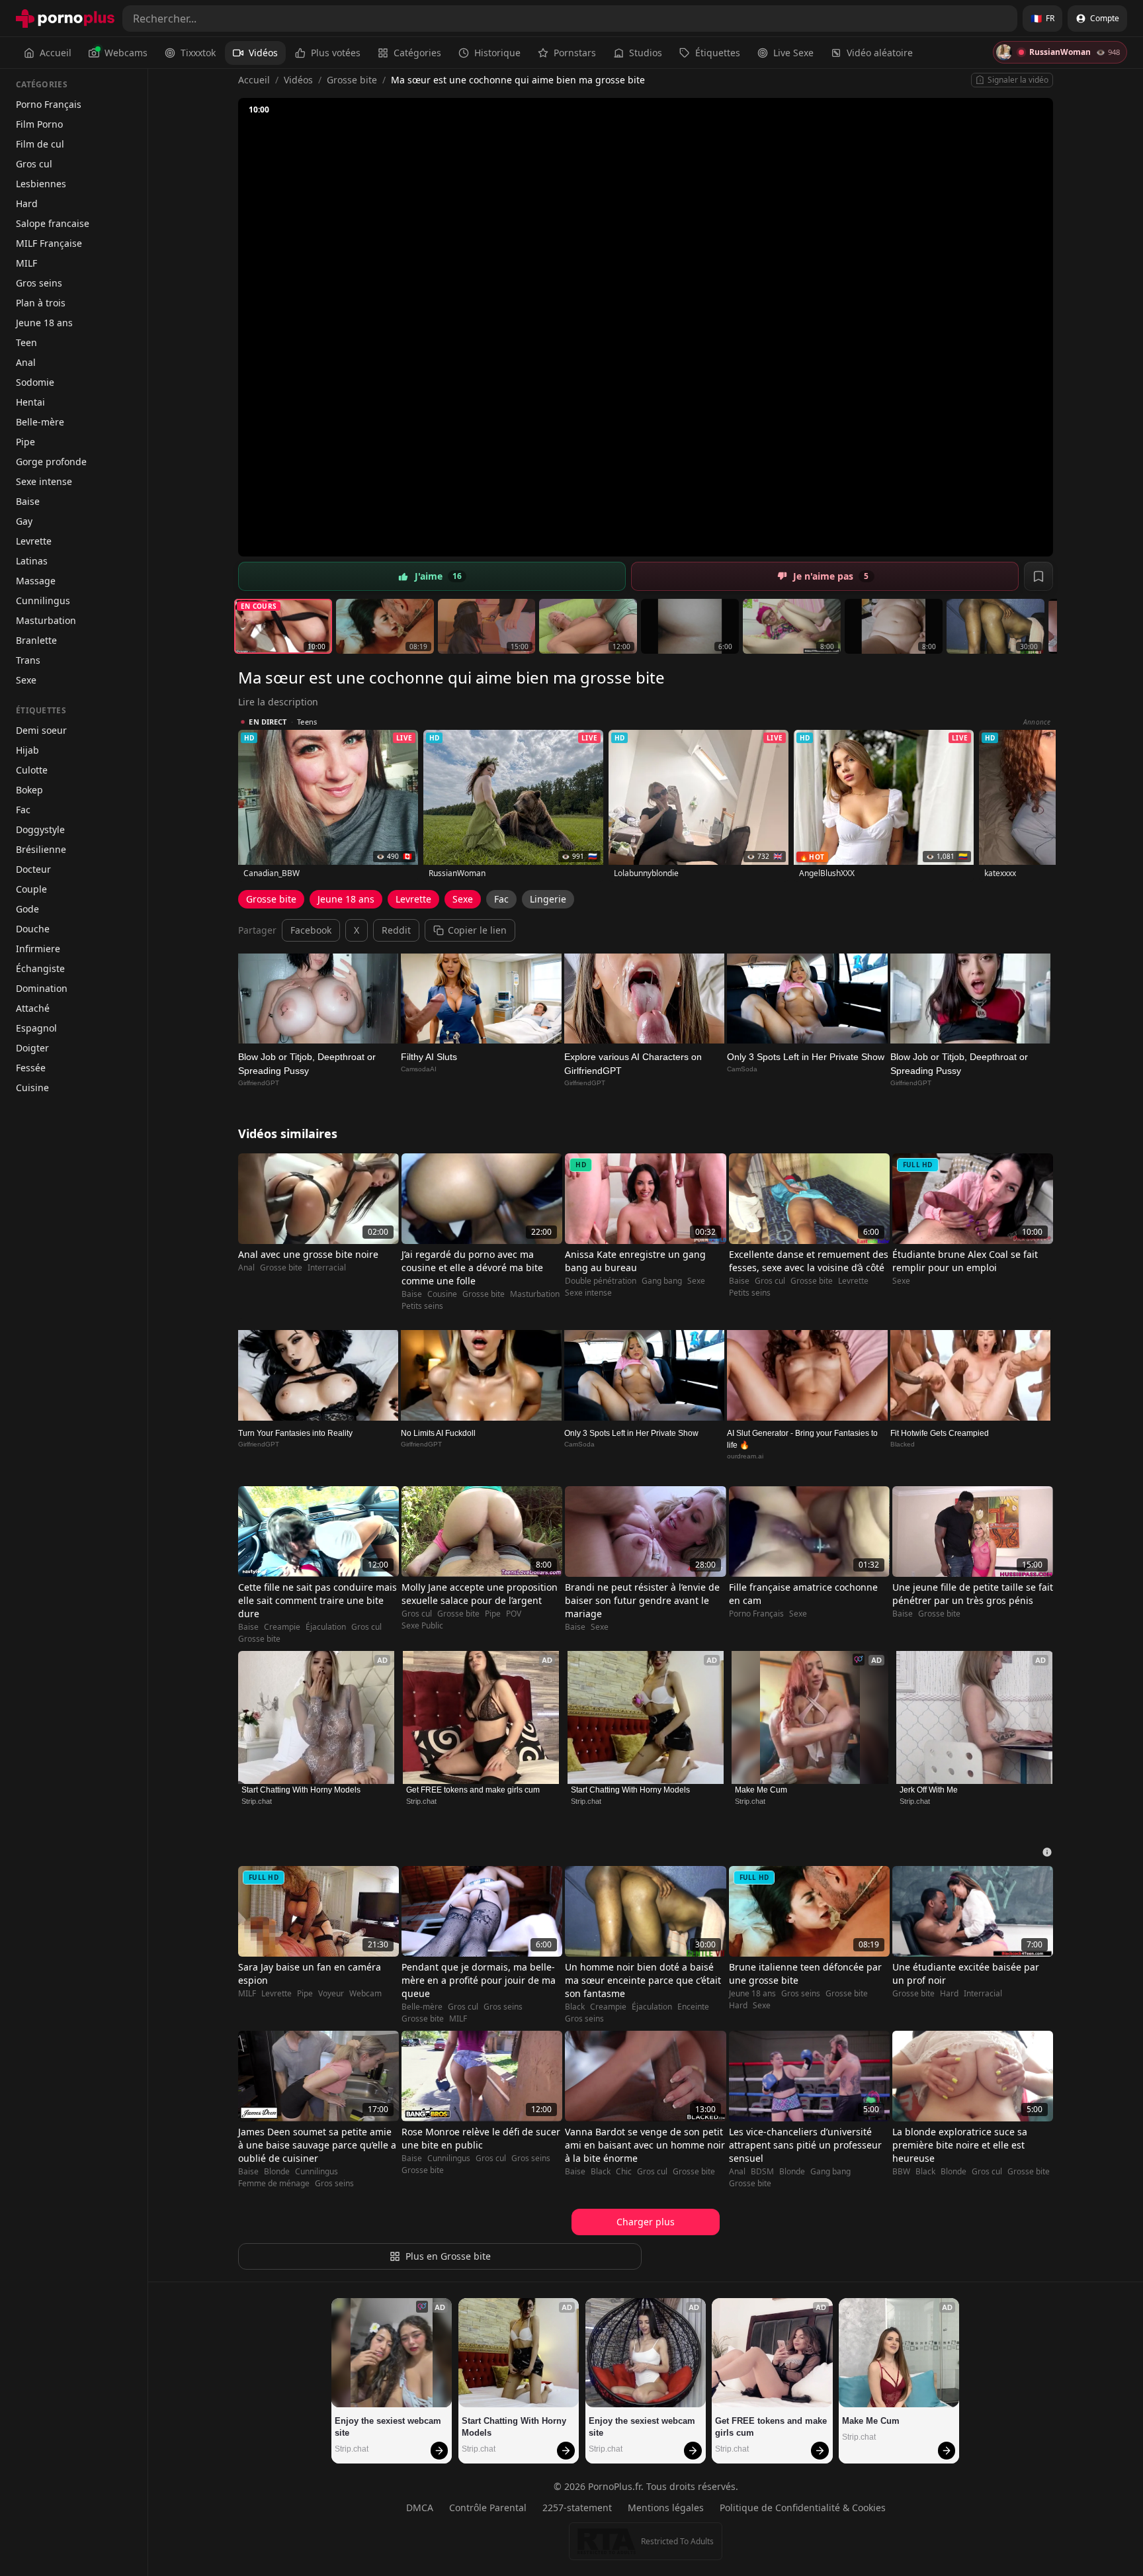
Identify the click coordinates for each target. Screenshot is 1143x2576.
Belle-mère (40, 422)
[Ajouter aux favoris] (1038, 576)
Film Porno (39, 124)
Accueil (56, 53)
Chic (624, 2172)
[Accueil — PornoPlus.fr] (65, 19)
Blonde (277, 2172)
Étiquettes (718, 53)
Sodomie (35, 382)
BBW (901, 2172)
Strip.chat (257, 1801)
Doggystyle (40, 829)
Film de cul (40, 144)
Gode (27, 909)
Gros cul (34, 164)
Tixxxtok (198, 53)
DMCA (420, 2508)
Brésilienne (41, 849)
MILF (26, 263)
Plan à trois (41, 303)
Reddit (396, 930)
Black (575, 2007)
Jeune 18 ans (44, 323)
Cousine (442, 1294)
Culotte (32, 770)
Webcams (126, 53)
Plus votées (336, 53)
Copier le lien (477, 930)
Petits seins (422, 1306)
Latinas (32, 561)
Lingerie (548, 899)
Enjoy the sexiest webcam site (389, 2427)
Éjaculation (326, 1627)
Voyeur (331, 1994)
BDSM (762, 2172)
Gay (24, 521)
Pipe (25, 442)
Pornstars (575, 53)
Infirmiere (38, 949)
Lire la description (278, 702)
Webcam (365, 1994)
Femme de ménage (274, 2184)
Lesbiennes (41, 184)
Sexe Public (422, 1626)
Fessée (31, 1068)
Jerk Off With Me (929, 1790)
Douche (33, 929)
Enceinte (693, 2007)
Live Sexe (793, 53)
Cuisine (32, 1088)
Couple (31, 889)
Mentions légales (666, 2508)
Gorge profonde (51, 462)
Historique (497, 53)
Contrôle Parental (488, 2508)
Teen (26, 342)
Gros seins (39, 283)
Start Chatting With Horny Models (301, 1790)
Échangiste (40, 968)
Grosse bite (352, 80)
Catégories (417, 53)
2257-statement (577, 2508)
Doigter (32, 1048)
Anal (26, 362)
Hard (27, 203)
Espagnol (36, 1028)
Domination (42, 988)
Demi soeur (41, 730)
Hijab (27, 750)
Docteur (33, 869)
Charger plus (646, 2222)
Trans (28, 660)
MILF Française (49, 243)
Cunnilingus (43, 600)
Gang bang (662, 1281)
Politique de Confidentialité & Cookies (803, 2508)
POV (514, 1614)
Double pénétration (601, 1281)
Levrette (34, 541)
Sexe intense (44, 481)
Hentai (30, 402)
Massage (36, 581)
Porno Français (49, 104)
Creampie (282, 1627)
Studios (646, 53)
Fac (23, 810)
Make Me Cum (761, 1790)
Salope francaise (53, 223)
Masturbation (46, 620)
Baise (28, 501)
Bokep (29, 790)
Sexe (26, 680)
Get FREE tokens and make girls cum (473, 1790)
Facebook (311, 930)
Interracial (327, 1268)
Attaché (33, 1008)
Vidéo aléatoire (880, 53)
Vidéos (263, 53)
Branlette (36, 640)
